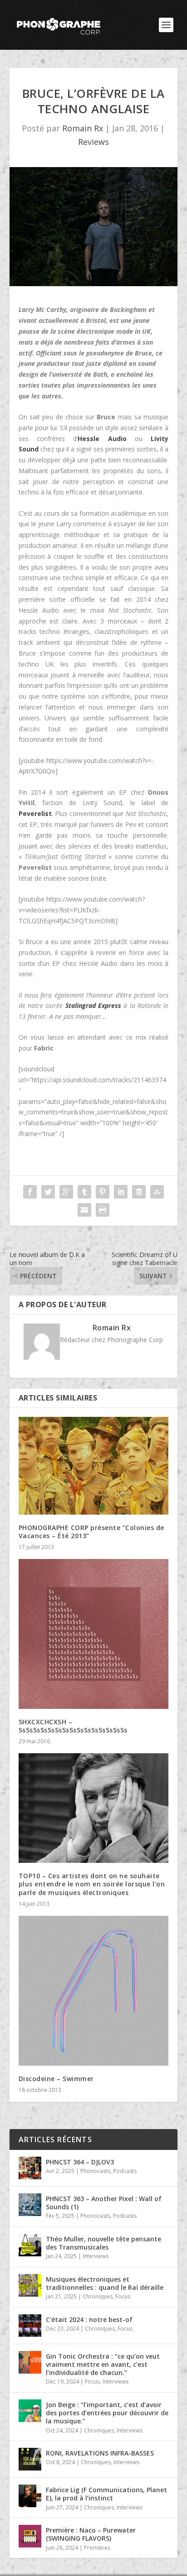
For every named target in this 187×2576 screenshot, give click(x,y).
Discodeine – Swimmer (56, 2079)
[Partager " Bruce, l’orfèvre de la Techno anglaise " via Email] (84, 1210)
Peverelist (35, 813)
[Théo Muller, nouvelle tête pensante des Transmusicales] (30, 2245)
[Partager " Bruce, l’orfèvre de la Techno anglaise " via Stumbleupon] (157, 1192)
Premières (97, 2548)
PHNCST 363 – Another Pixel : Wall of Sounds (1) (104, 2203)
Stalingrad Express (93, 1005)
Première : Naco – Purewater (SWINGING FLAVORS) (91, 2534)
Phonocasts (95, 2171)
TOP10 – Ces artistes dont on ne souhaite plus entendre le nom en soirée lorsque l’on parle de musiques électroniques (92, 1884)
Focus (123, 2296)
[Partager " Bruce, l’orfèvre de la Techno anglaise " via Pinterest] (103, 1192)
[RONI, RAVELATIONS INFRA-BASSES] (30, 2459)
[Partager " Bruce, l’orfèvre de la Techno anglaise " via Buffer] (139, 1192)
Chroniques (98, 2296)
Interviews (96, 2256)
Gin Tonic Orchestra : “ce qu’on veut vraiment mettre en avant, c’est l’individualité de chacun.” (103, 2364)
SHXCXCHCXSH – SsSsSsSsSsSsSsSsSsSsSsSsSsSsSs (73, 1726)
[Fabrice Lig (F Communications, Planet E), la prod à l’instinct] (30, 2496)
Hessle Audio (102, 439)
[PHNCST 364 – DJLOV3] (30, 2168)
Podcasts (125, 2171)
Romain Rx (83, 128)
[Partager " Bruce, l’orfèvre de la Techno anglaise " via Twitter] (48, 1192)
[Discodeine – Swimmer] (94, 1991)
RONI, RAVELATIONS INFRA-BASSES (100, 2453)
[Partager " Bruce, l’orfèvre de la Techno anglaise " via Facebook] (30, 1192)
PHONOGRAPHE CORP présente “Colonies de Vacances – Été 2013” (91, 1532)
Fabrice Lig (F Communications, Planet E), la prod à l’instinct (106, 2494)
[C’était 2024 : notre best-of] (30, 2326)
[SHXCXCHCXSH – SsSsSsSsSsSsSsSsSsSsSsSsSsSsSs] (94, 1634)
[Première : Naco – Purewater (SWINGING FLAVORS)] (30, 2536)
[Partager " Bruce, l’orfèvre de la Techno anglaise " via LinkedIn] (121, 1192)
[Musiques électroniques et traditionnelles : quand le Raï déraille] (30, 2285)
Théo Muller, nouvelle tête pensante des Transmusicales (103, 2243)
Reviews (93, 142)
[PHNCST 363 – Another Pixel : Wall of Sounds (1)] (30, 2205)
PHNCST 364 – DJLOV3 (80, 2162)
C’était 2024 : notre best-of (89, 2319)
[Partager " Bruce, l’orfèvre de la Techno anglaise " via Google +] (66, 1192)
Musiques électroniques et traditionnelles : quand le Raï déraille (105, 2283)
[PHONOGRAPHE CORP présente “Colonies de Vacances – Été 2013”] (94, 1466)
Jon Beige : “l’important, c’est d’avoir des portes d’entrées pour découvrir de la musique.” (107, 2413)
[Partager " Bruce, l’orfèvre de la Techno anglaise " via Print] (103, 1210)
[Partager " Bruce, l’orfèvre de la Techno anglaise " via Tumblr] (84, 1192)
